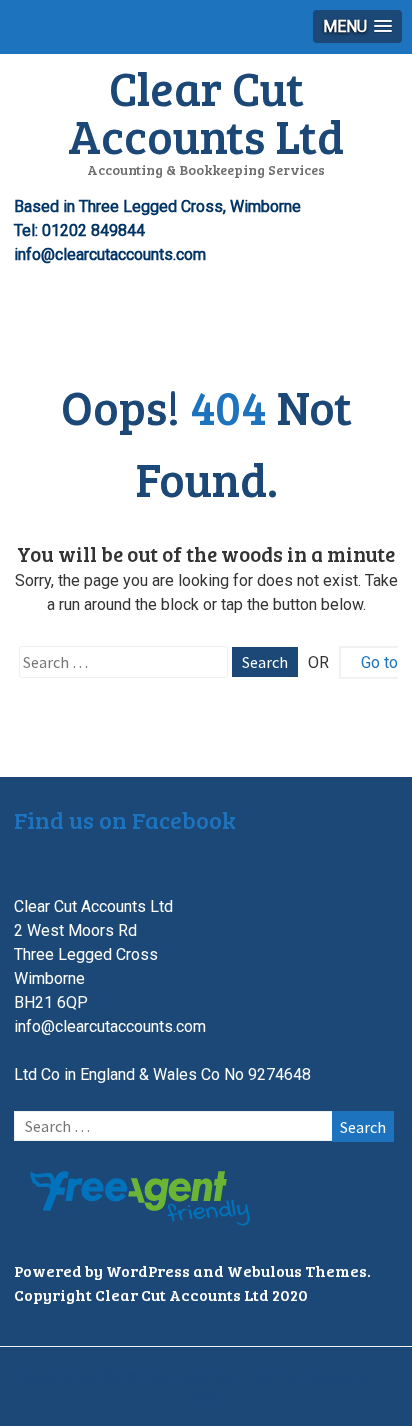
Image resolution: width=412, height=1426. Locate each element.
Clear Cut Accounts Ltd (206, 111)
